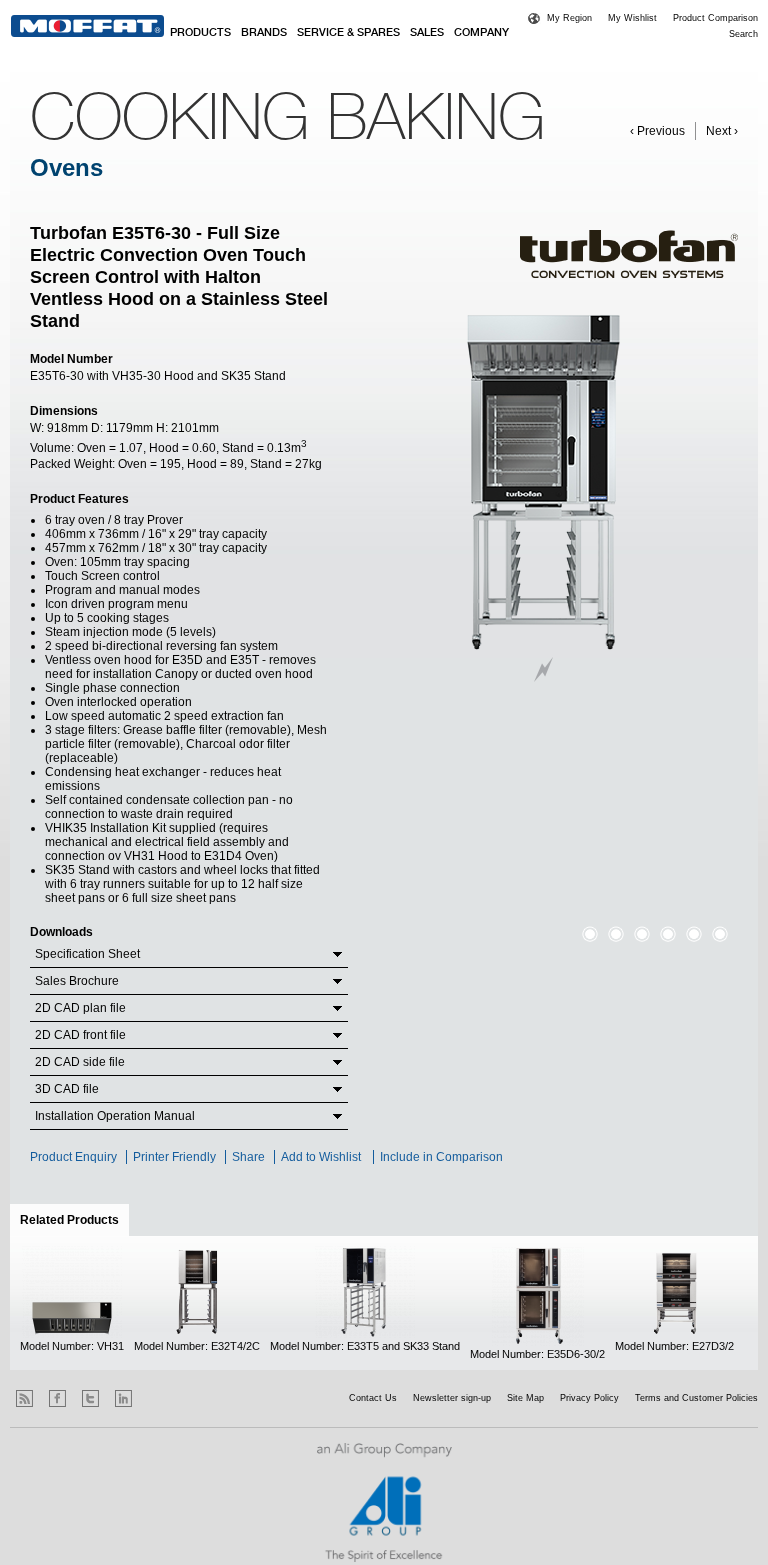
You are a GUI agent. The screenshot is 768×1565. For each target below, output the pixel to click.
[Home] (87, 26)
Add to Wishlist (321, 1157)
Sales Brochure (77, 981)
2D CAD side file (80, 1062)
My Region (569, 18)
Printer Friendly (174, 1157)
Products (200, 33)
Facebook (57, 1398)
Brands (264, 33)
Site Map (525, 1398)
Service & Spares (348, 33)
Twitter (90, 1398)
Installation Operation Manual (115, 1116)
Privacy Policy (589, 1398)
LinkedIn (123, 1398)
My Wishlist (632, 18)
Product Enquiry (73, 1157)
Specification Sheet (87, 954)
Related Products (74, 1220)
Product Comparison (715, 18)
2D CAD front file (80, 1035)
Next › (722, 131)
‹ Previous (657, 131)
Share (248, 1157)
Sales (427, 33)
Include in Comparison (443, 1157)
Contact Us (373, 1398)
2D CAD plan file (80, 1008)
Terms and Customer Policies (696, 1398)
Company (481, 33)
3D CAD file (67, 1089)
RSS (24, 1398)
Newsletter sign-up (452, 1398)
